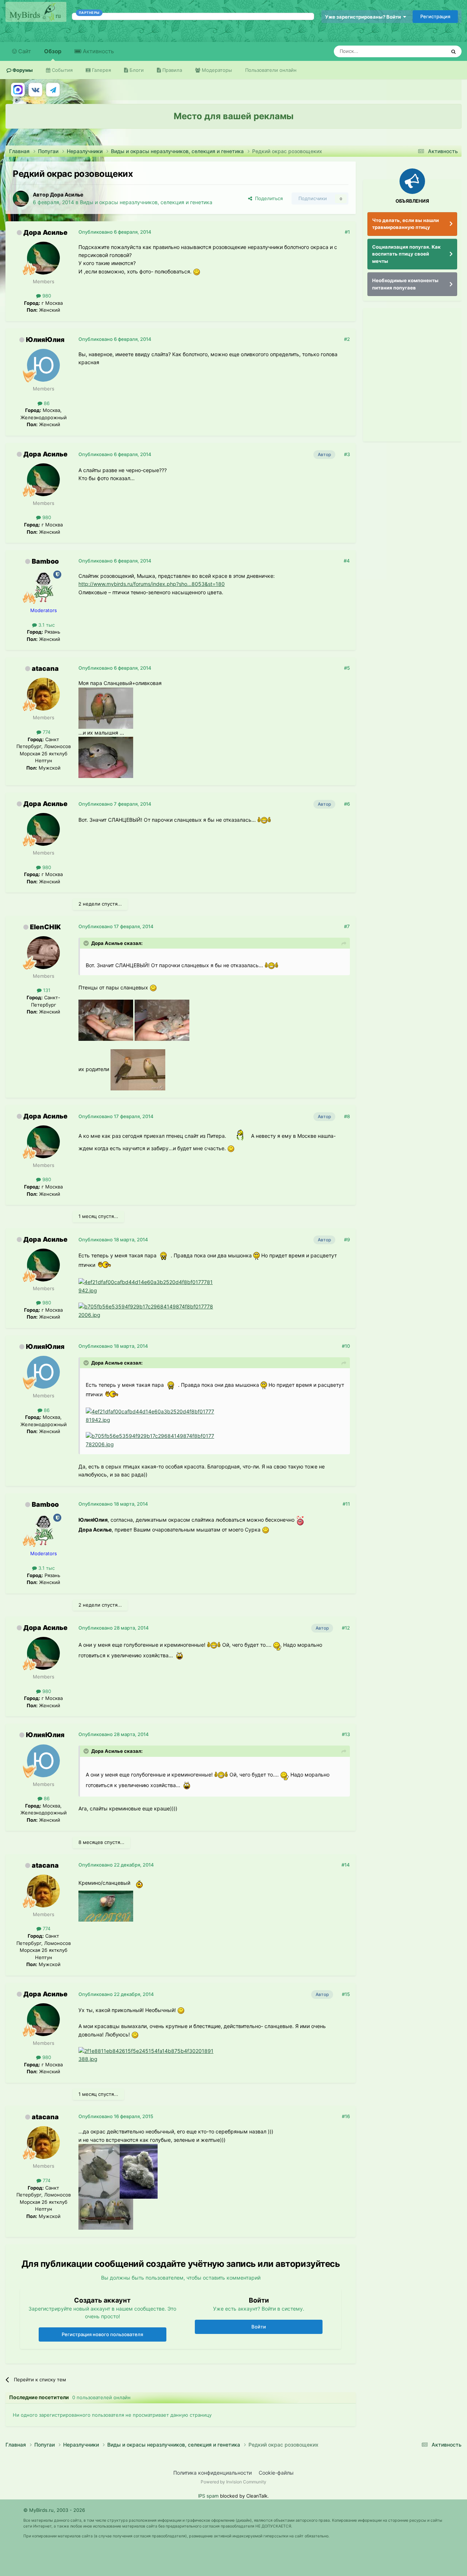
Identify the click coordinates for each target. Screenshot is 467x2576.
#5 (347, 668)
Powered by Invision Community (233, 2482)
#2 (347, 339)
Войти (259, 2327)
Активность (98, 51)
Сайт (24, 51)
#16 (346, 2116)
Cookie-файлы (276, 2473)
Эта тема (426, 51)
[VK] (35, 90)
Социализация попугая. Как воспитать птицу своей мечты (406, 254)
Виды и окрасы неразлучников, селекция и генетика (146, 202)
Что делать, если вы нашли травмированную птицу (406, 224)
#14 (346, 1865)
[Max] (18, 90)
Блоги (136, 70)
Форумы (22, 70)
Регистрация (435, 16)
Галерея (101, 70)
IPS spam (208, 2496)
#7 (347, 926)
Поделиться (267, 198)
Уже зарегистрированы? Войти (364, 17)
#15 (346, 1994)
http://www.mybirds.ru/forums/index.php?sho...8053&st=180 (152, 584)
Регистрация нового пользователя (102, 2334)
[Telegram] (53, 90)
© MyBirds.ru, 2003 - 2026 (54, 2510)
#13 (346, 1734)
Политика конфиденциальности (213, 2473)
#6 (347, 804)
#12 (346, 1628)
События (61, 70)
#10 (346, 1346)
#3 (347, 454)
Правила (171, 70)
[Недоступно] (106, 707)
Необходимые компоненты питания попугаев (405, 284)
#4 (347, 561)
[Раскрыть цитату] (87, 943)
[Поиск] (454, 51)
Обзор (53, 51)
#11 (346, 1504)
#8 (347, 1116)
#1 (347, 232)
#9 (347, 1240)
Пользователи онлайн (271, 70)
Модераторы (216, 70)
